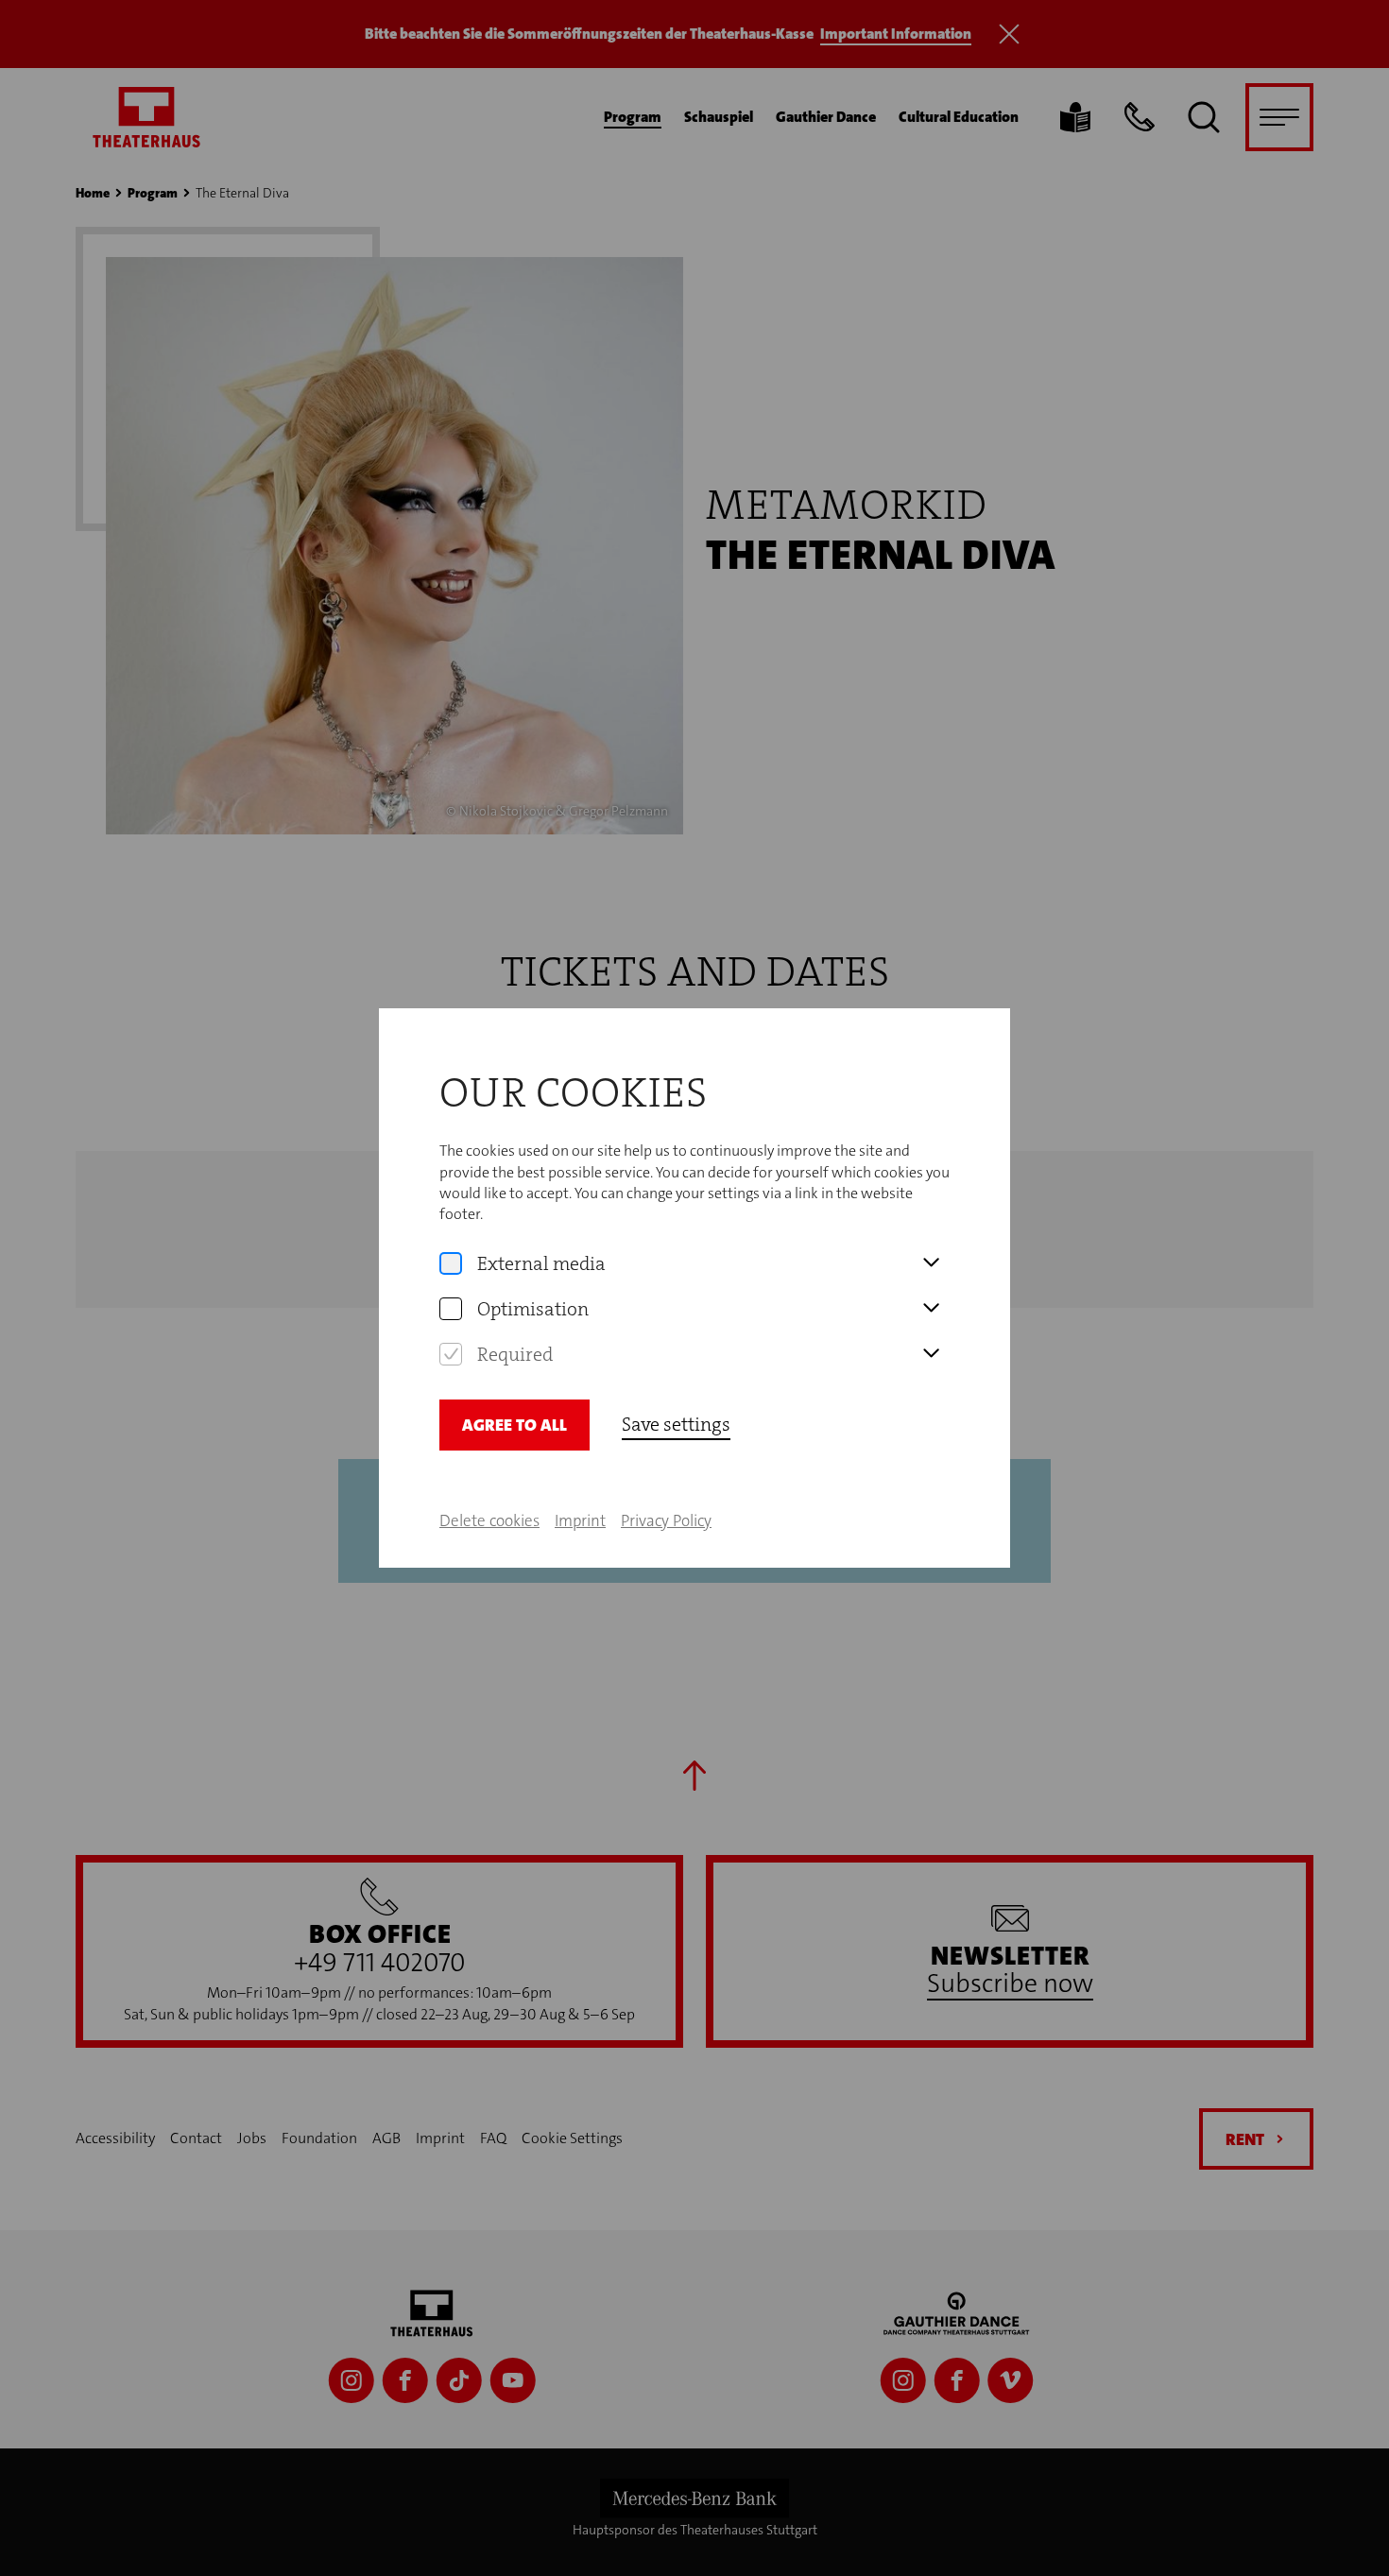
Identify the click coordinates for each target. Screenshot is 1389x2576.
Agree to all (514, 1425)
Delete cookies (489, 1520)
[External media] (451, 1263)
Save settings (676, 1424)
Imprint (580, 1520)
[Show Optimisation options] (931, 1309)
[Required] (451, 1354)
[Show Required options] (931, 1354)
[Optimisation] (451, 1309)
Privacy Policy (666, 1520)
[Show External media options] (931, 1263)
